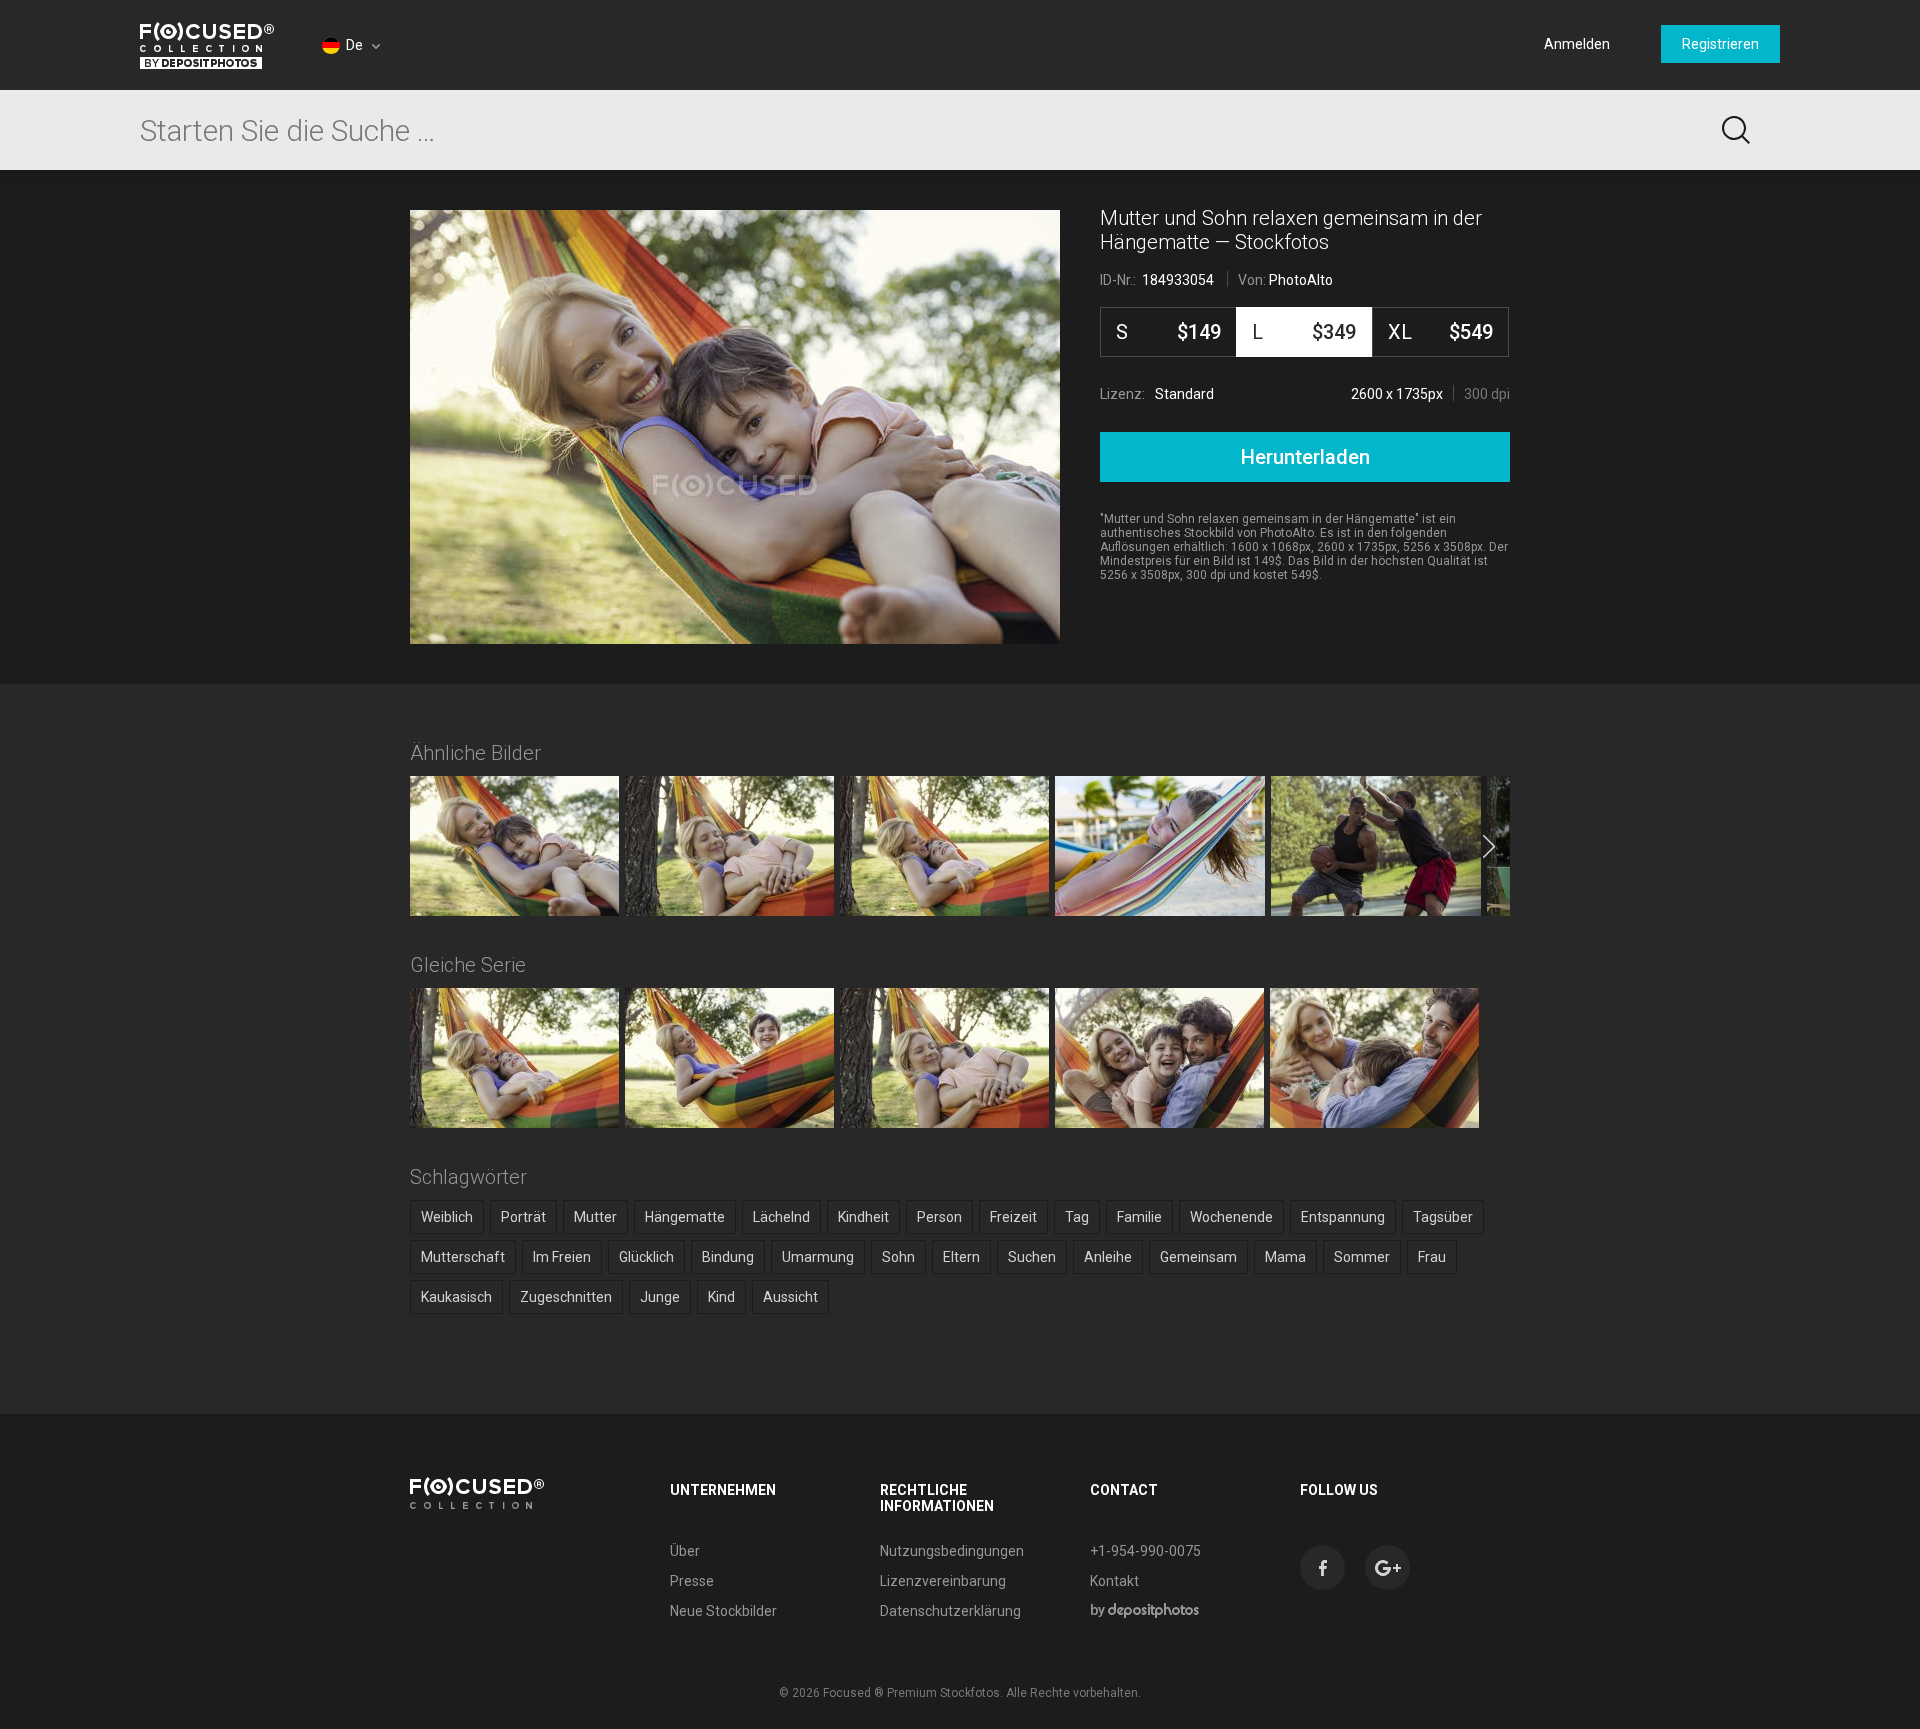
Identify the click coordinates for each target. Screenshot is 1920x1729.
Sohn (898, 1257)
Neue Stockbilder (723, 1611)
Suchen (1032, 1257)
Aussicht (790, 1297)
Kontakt (1114, 1581)
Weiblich (447, 1217)
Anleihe (1108, 1257)
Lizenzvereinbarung (943, 1581)
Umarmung (818, 1257)
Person (939, 1217)
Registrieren (1720, 44)
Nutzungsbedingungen (952, 1551)
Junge (660, 1297)
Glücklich (646, 1257)
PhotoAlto (1301, 280)
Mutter (595, 1217)
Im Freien (562, 1257)
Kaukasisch (456, 1297)
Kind (721, 1297)
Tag (1077, 1217)
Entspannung (1343, 1217)
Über (685, 1551)
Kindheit (863, 1217)
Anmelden (1577, 44)
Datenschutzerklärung (950, 1611)
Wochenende (1231, 1217)
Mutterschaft (463, 1257)
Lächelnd (781, 1217)
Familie (1139, 1217)
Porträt (523, 1217)
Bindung (728, 1257)
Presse (692, 1581)
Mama (1285, 1257)
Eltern (961, 1257)
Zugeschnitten (566, 1297)
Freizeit (1013, 1217)
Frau (1432, 1257)
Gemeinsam (1198, 1257)
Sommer (1362, 1257)
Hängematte (685, 1217)
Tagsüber (1443, 1217)
